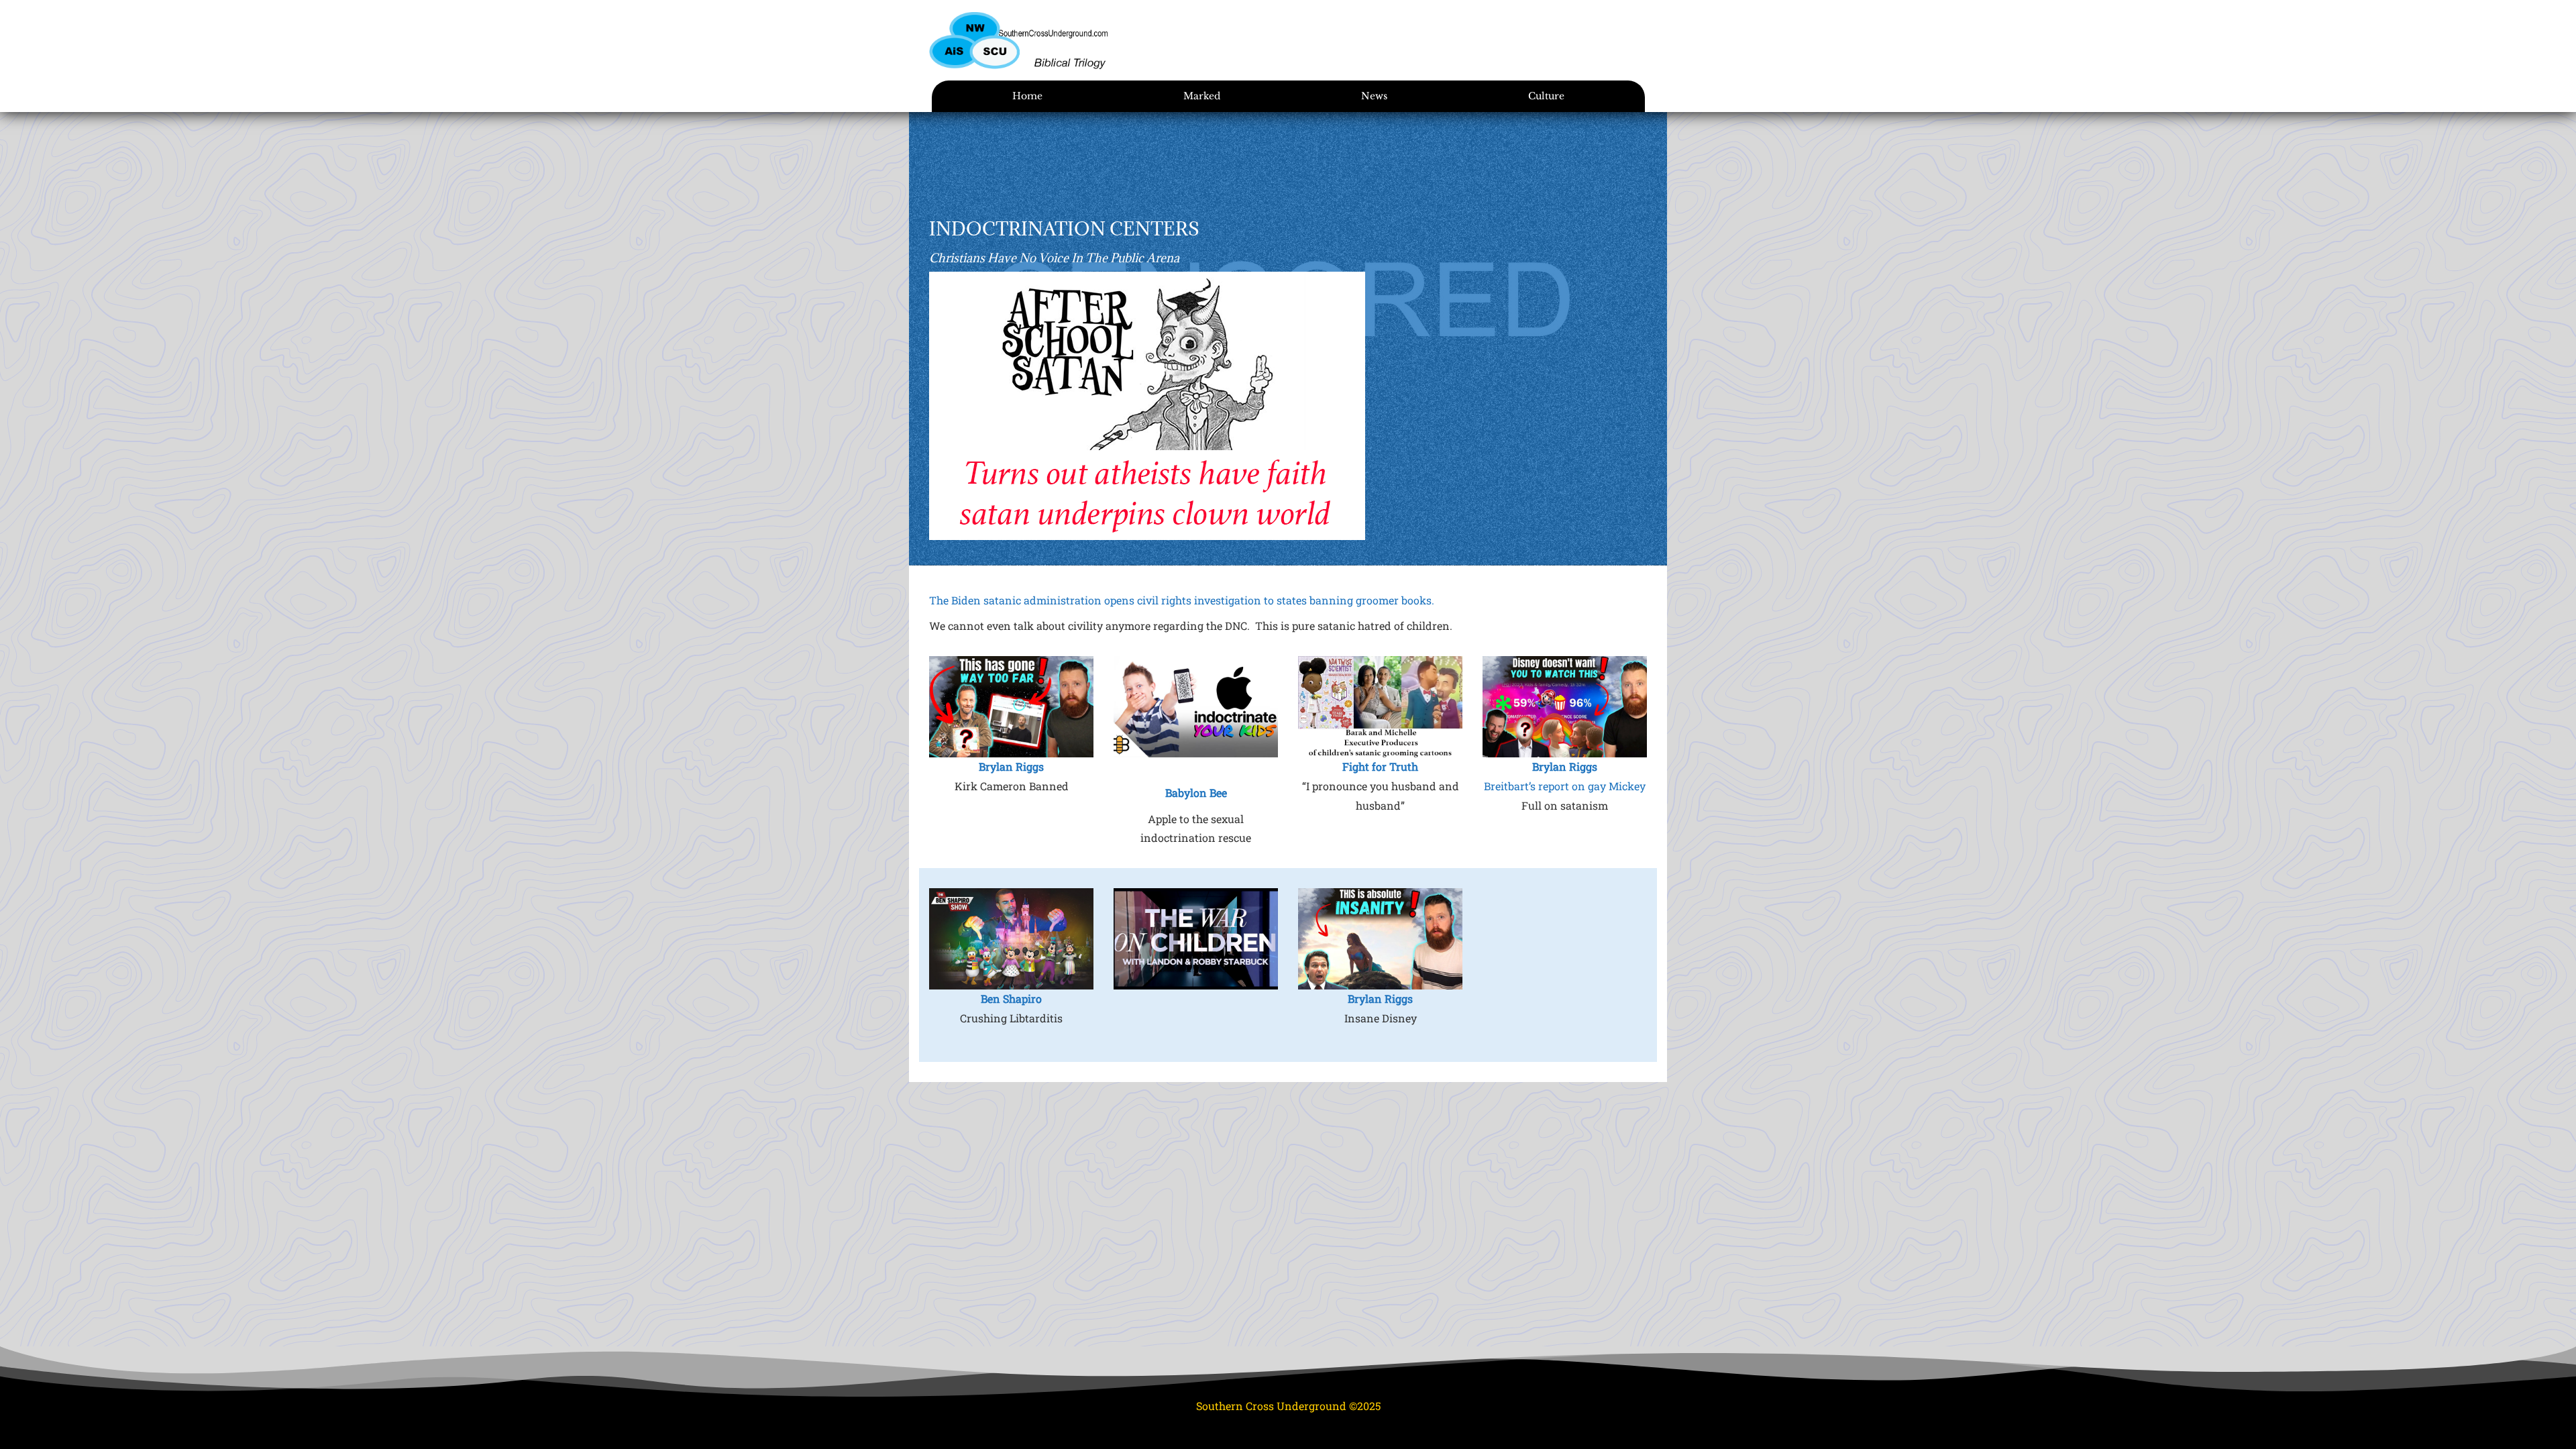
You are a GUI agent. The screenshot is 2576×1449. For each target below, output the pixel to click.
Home (1027, 96)
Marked (1202, 96)
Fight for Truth (1380, 766)
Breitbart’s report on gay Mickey (1565, 786)
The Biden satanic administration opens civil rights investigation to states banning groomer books (1180, 600)
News (1374, 96)
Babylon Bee (1196, 793)
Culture (1546, 96)
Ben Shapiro (1011, 999)
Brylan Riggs (1011, 766)
